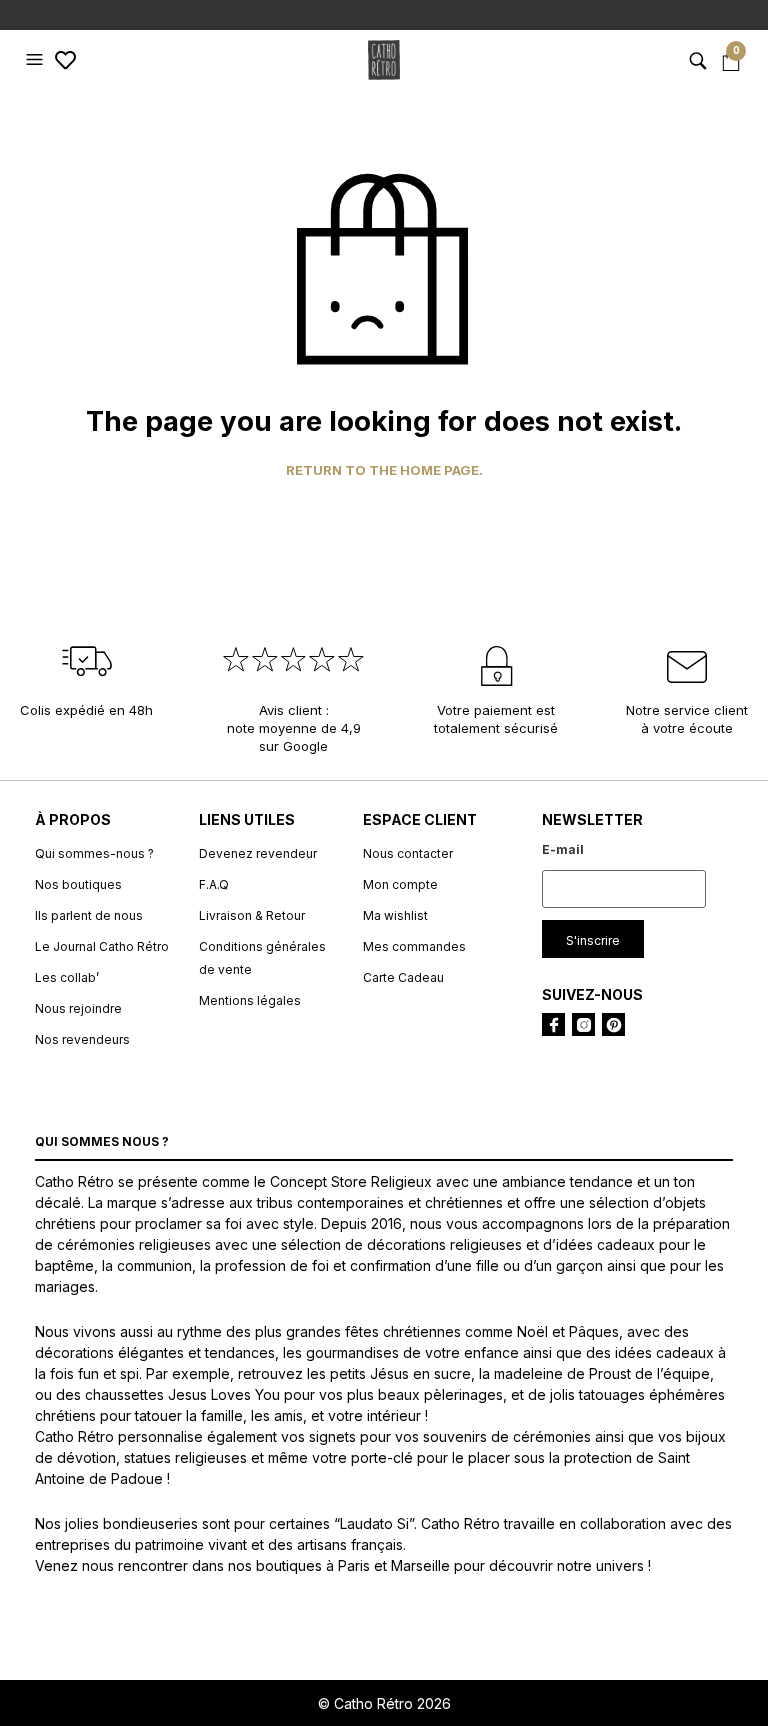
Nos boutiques (78, 884)
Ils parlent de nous (89, 915)
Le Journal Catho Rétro (102, 946)
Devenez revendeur (258, 853)
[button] (37, 60)
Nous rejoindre (78, 1008)
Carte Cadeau (403, 977)
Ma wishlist (395, 915)
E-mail (563, 849)
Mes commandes (414, 946)
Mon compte (400, 884)
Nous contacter (408, 853)
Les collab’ (67, 977)
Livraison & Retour (252, 915)
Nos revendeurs (82, 1039)
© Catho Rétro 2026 (384, 1703)
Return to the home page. (384, 470)
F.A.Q (214, 884)
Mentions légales (250, 1000)
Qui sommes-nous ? (94, 853)
